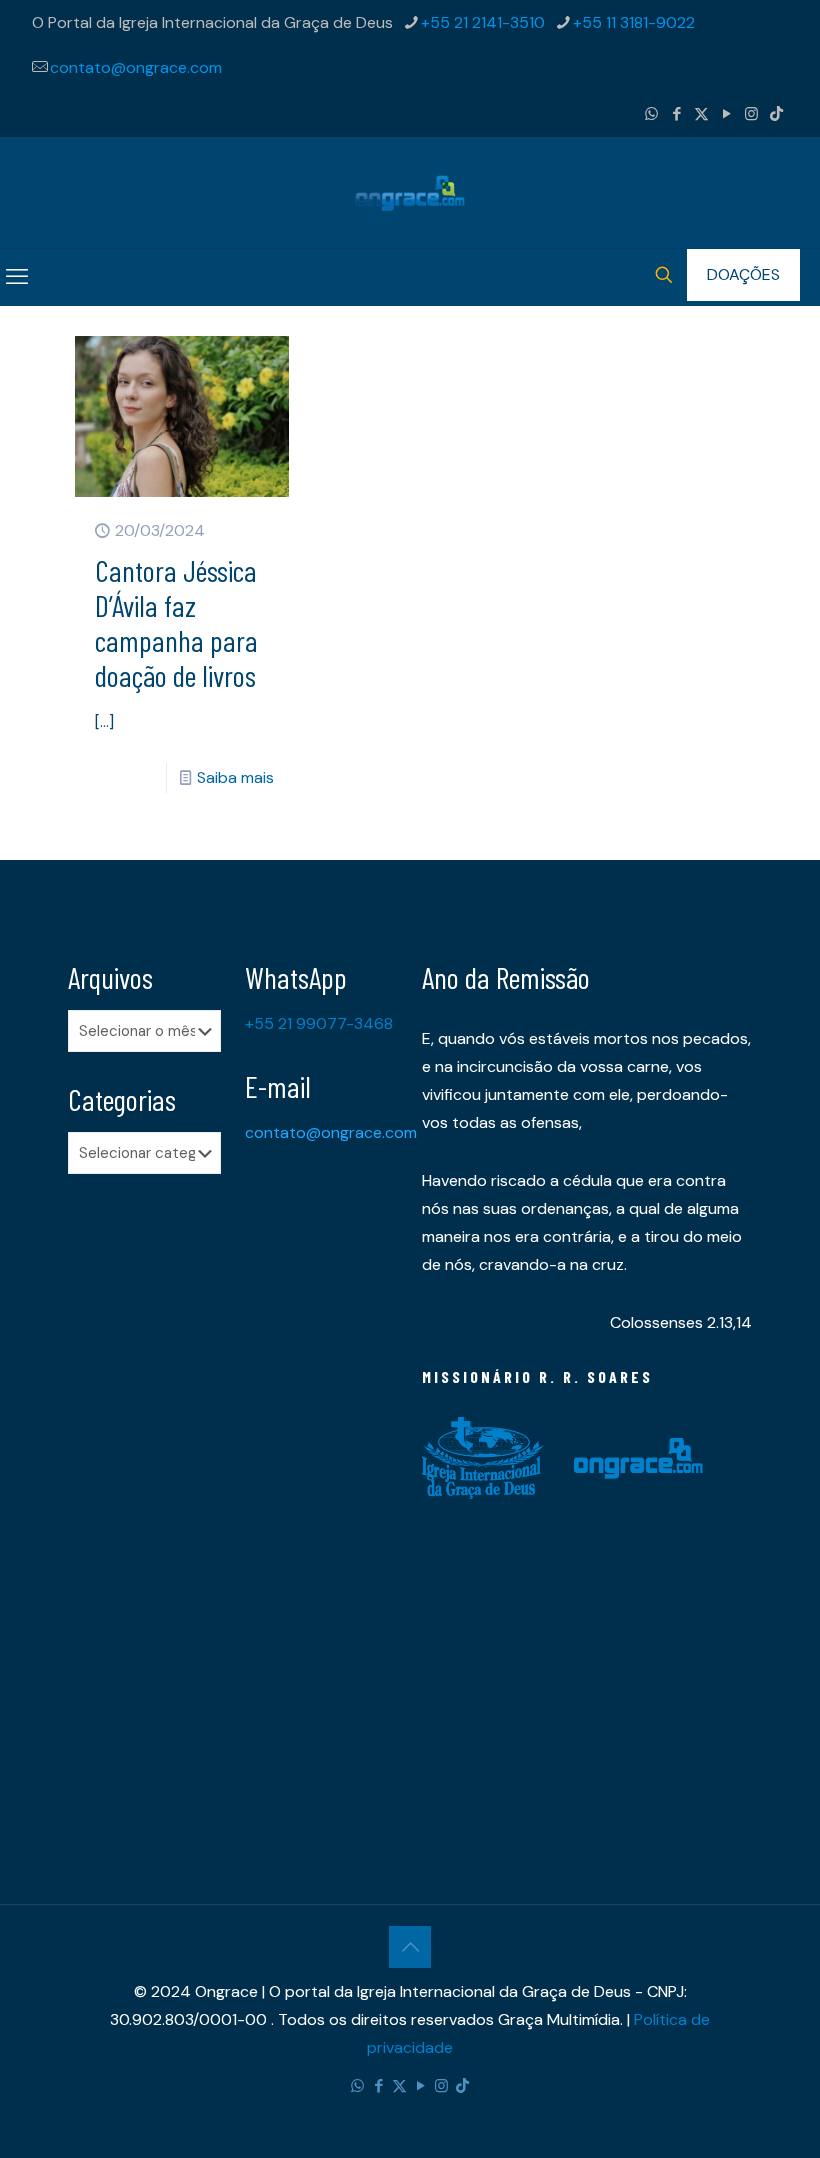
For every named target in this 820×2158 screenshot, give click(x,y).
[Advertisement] (144, 1504)
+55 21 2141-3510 (483, 22)
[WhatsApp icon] (651, 114)
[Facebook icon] (676, 114)
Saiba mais (235, 777)
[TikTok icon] (776, 114)
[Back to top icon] (410, 1947)
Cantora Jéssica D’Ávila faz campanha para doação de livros (176, 622)
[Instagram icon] (751, 114)
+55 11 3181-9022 (634, 22)
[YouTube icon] (726, 114)
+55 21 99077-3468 (319, 1023)
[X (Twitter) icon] (701, 114)
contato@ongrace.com (136, 67)
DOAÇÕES (743, 274)
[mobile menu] (17, 277)
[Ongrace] (410, 192)
